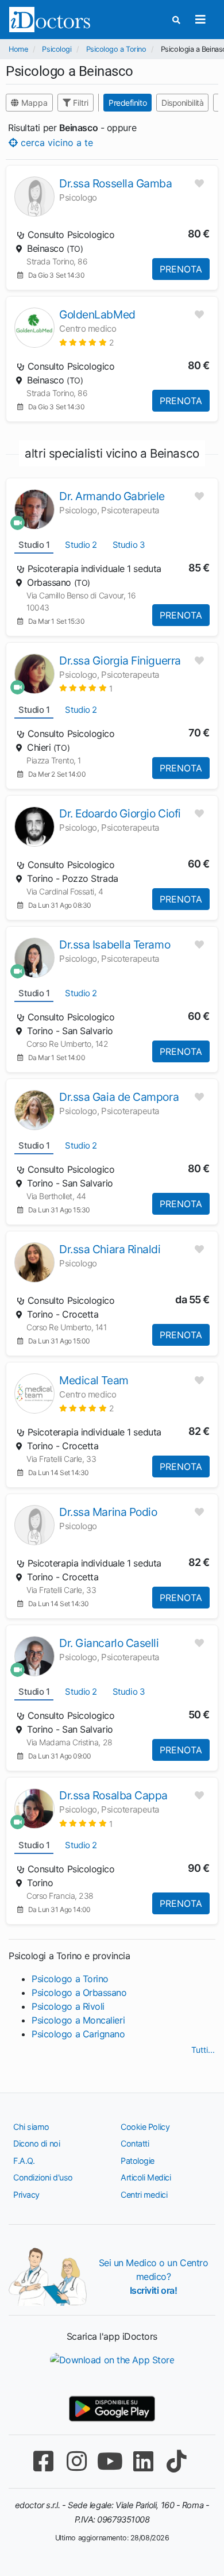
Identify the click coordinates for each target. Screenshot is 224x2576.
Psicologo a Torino (116, 49)
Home (18, 49)
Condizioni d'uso (43, 2177)
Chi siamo (31, 2127)
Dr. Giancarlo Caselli (109, 1643)
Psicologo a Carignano (78, 2034)
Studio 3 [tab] (129, 545)
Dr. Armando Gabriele (112, 496)
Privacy (26, 2195)
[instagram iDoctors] (76, 2461)
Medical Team (94, 1380)
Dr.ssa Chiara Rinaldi (110, 1249)
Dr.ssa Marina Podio (108, 1512)
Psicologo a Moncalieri (78, 2020)
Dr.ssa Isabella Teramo (115, 945)
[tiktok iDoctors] (176, 2461)
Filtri (80, 103)
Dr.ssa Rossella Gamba (116, 183)
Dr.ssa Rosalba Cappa (113, 1795)
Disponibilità (182, 103)
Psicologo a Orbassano (79, 1993)
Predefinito (128, 103)
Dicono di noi (36, 2143)
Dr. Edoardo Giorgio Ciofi (120, 813)
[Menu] (200, 20)
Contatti (135, 2143)
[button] (86, 342)
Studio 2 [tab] (81, 545)
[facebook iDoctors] (43, 2461)
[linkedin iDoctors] (143, 2461)
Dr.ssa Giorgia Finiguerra (120, 661)
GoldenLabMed (97, 314)
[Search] (176, 20)
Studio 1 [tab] (34, 545)
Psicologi (57, 49)
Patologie (138, 2161)
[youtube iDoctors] (110, 2461)
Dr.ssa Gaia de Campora (119, 1097)
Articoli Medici (146, 2177)
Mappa (33, 103)
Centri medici (144, 2195)
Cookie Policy (145, 2127)
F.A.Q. (24, 2161)
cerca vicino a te (55, 142)
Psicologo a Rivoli (68, 2006)
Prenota (181, 269)
